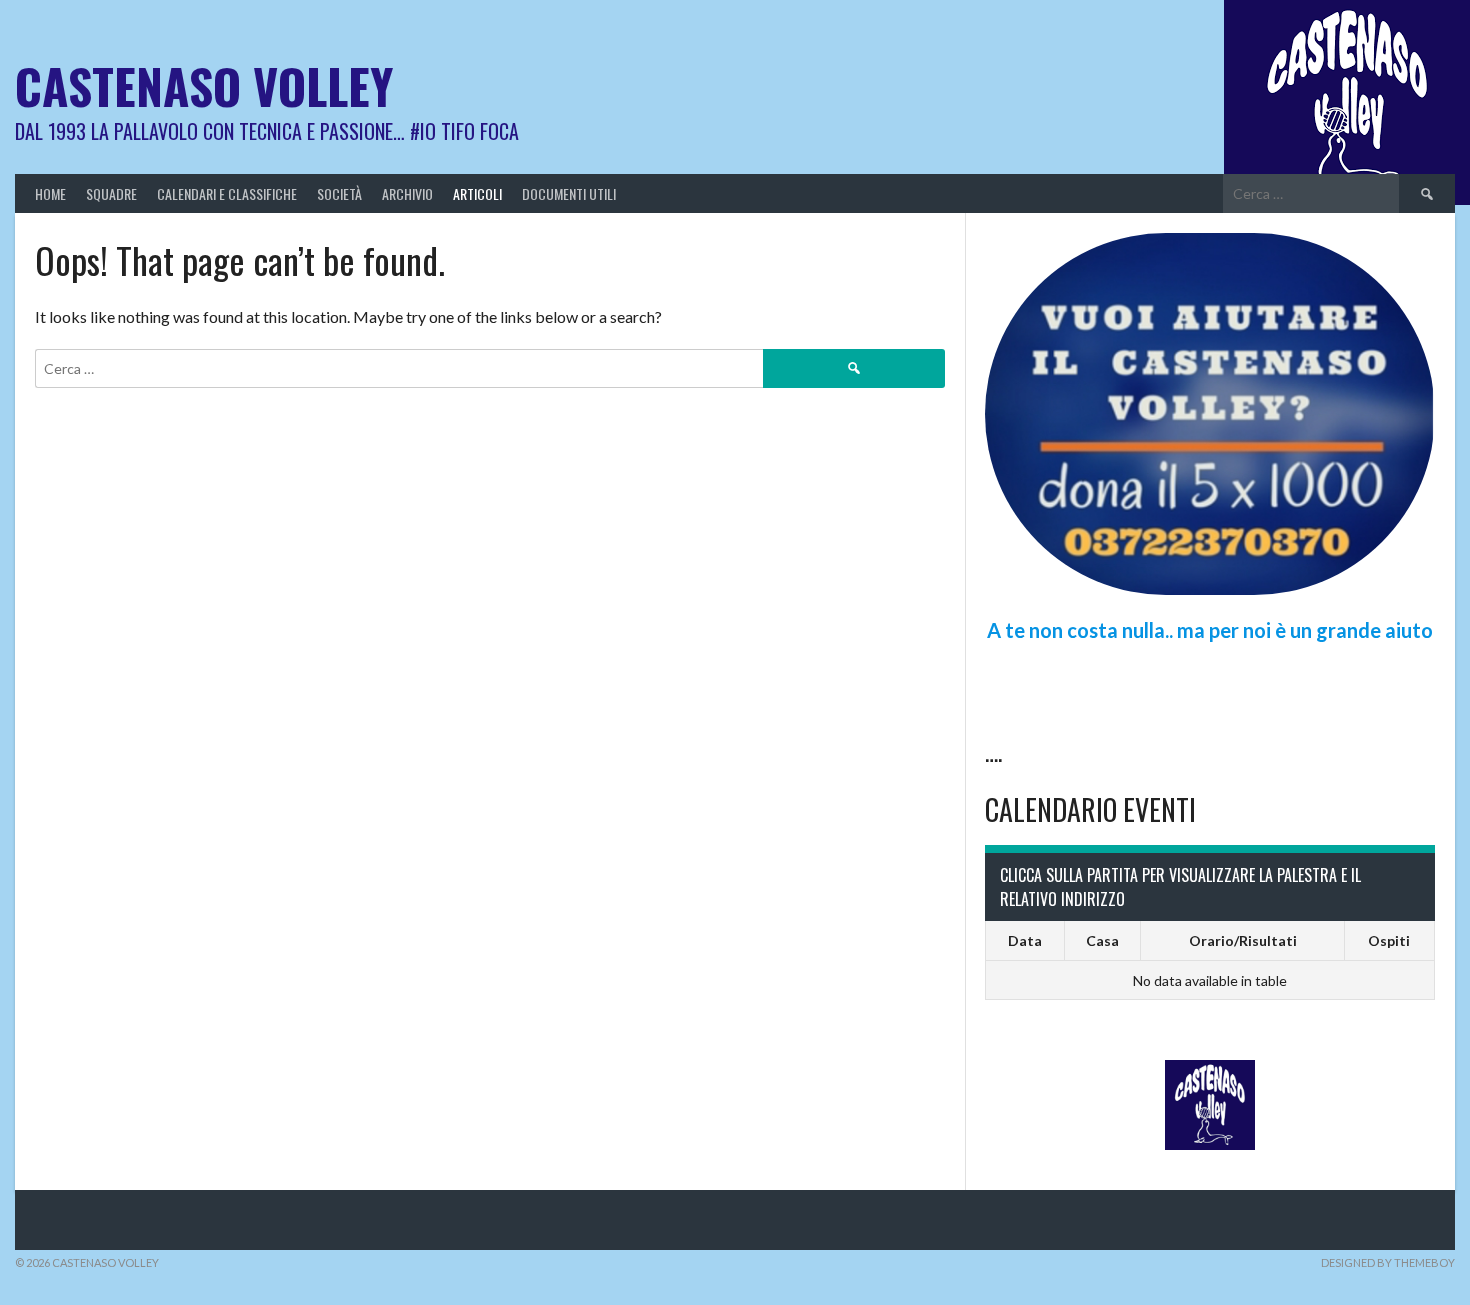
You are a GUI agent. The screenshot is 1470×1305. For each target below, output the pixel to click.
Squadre (111, 193)
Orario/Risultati (1243, 940)
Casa (1102, 940)
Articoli (477, 193)
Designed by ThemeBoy (1388, 1262)
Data (1025, 940)
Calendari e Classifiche (227, 193)
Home (50, 193)
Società (339, 193)
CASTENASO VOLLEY (204, 85)
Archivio (407, 193)
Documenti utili (569, 193)
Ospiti (1389, 940)
